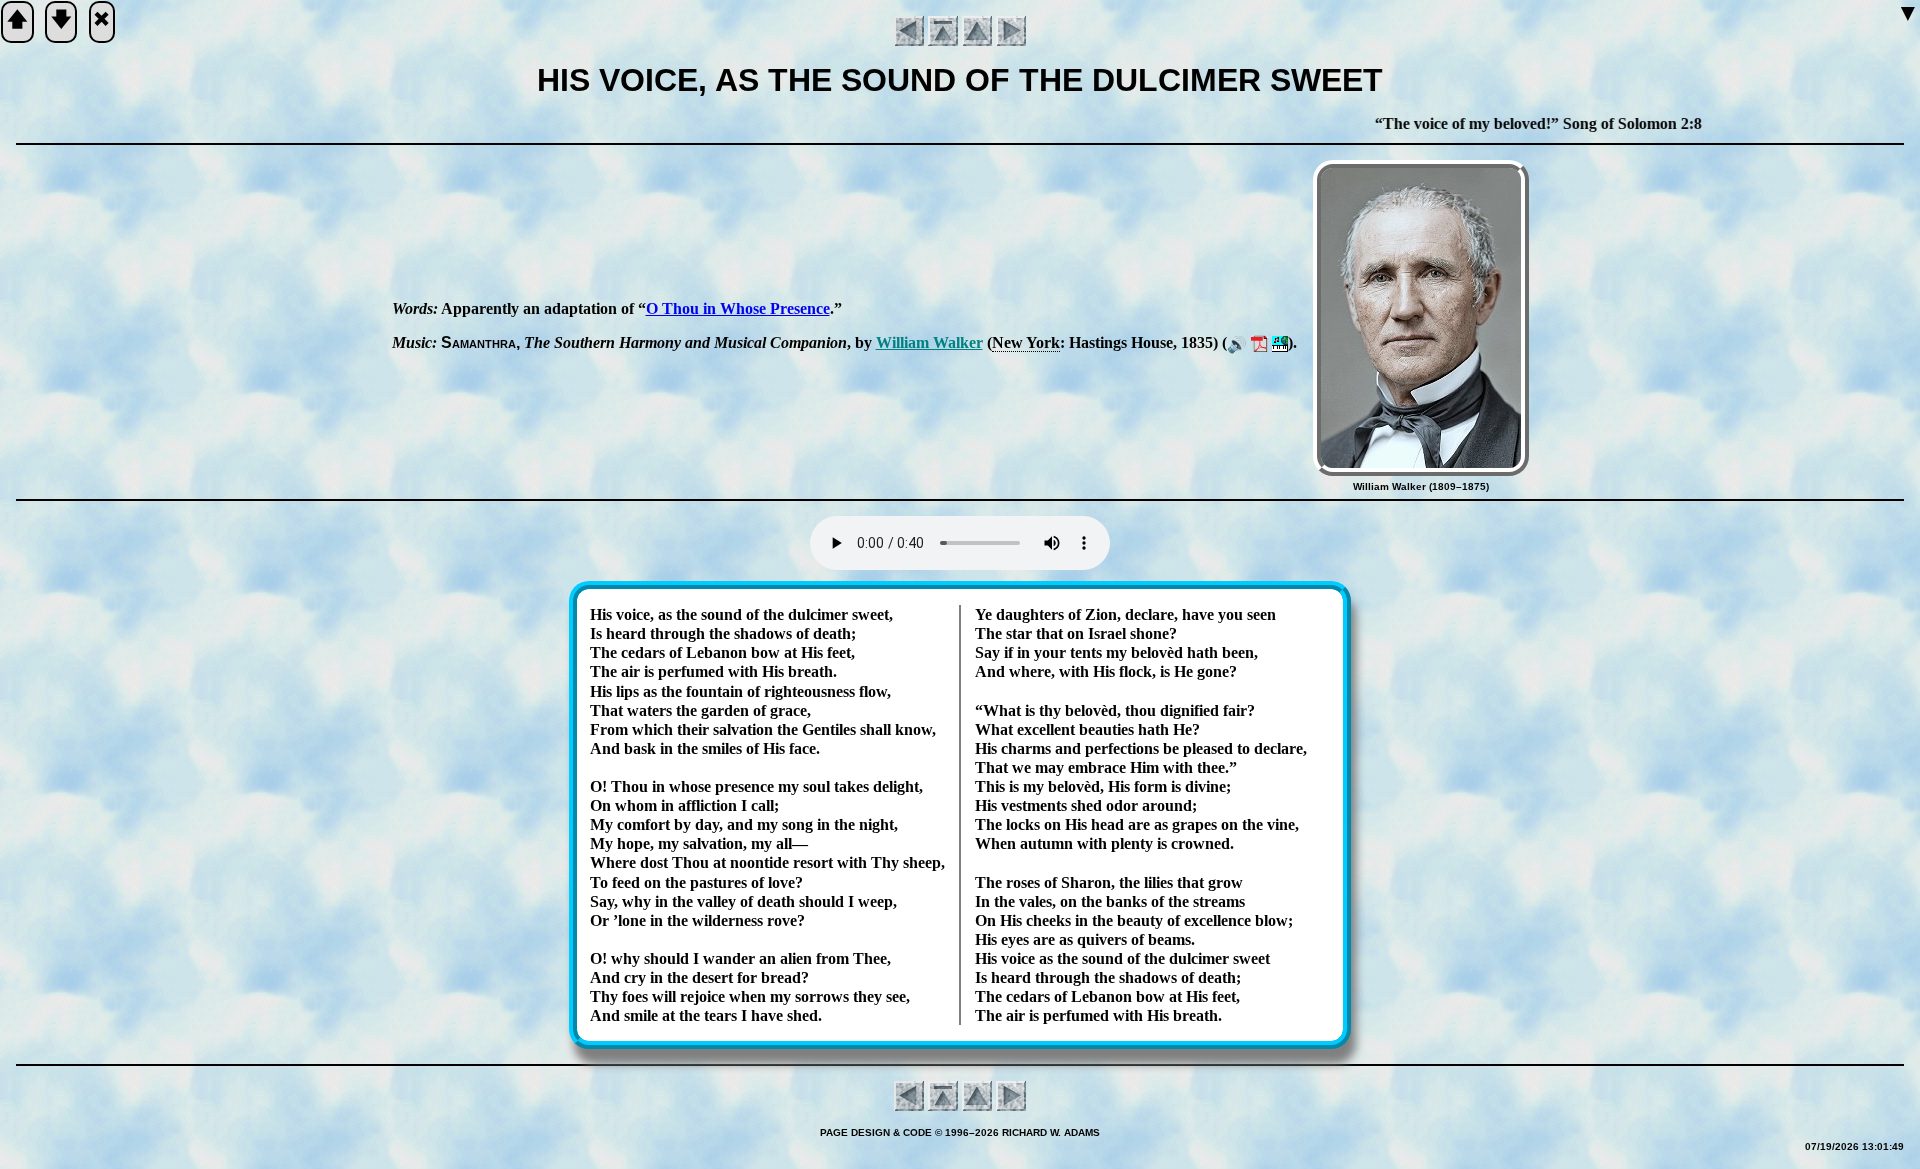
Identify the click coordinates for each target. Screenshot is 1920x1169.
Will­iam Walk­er (929, 342)
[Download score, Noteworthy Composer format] (1280, 342)
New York (1026, 342)
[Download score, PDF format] (1259, 342)
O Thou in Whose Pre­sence (738, 308)
